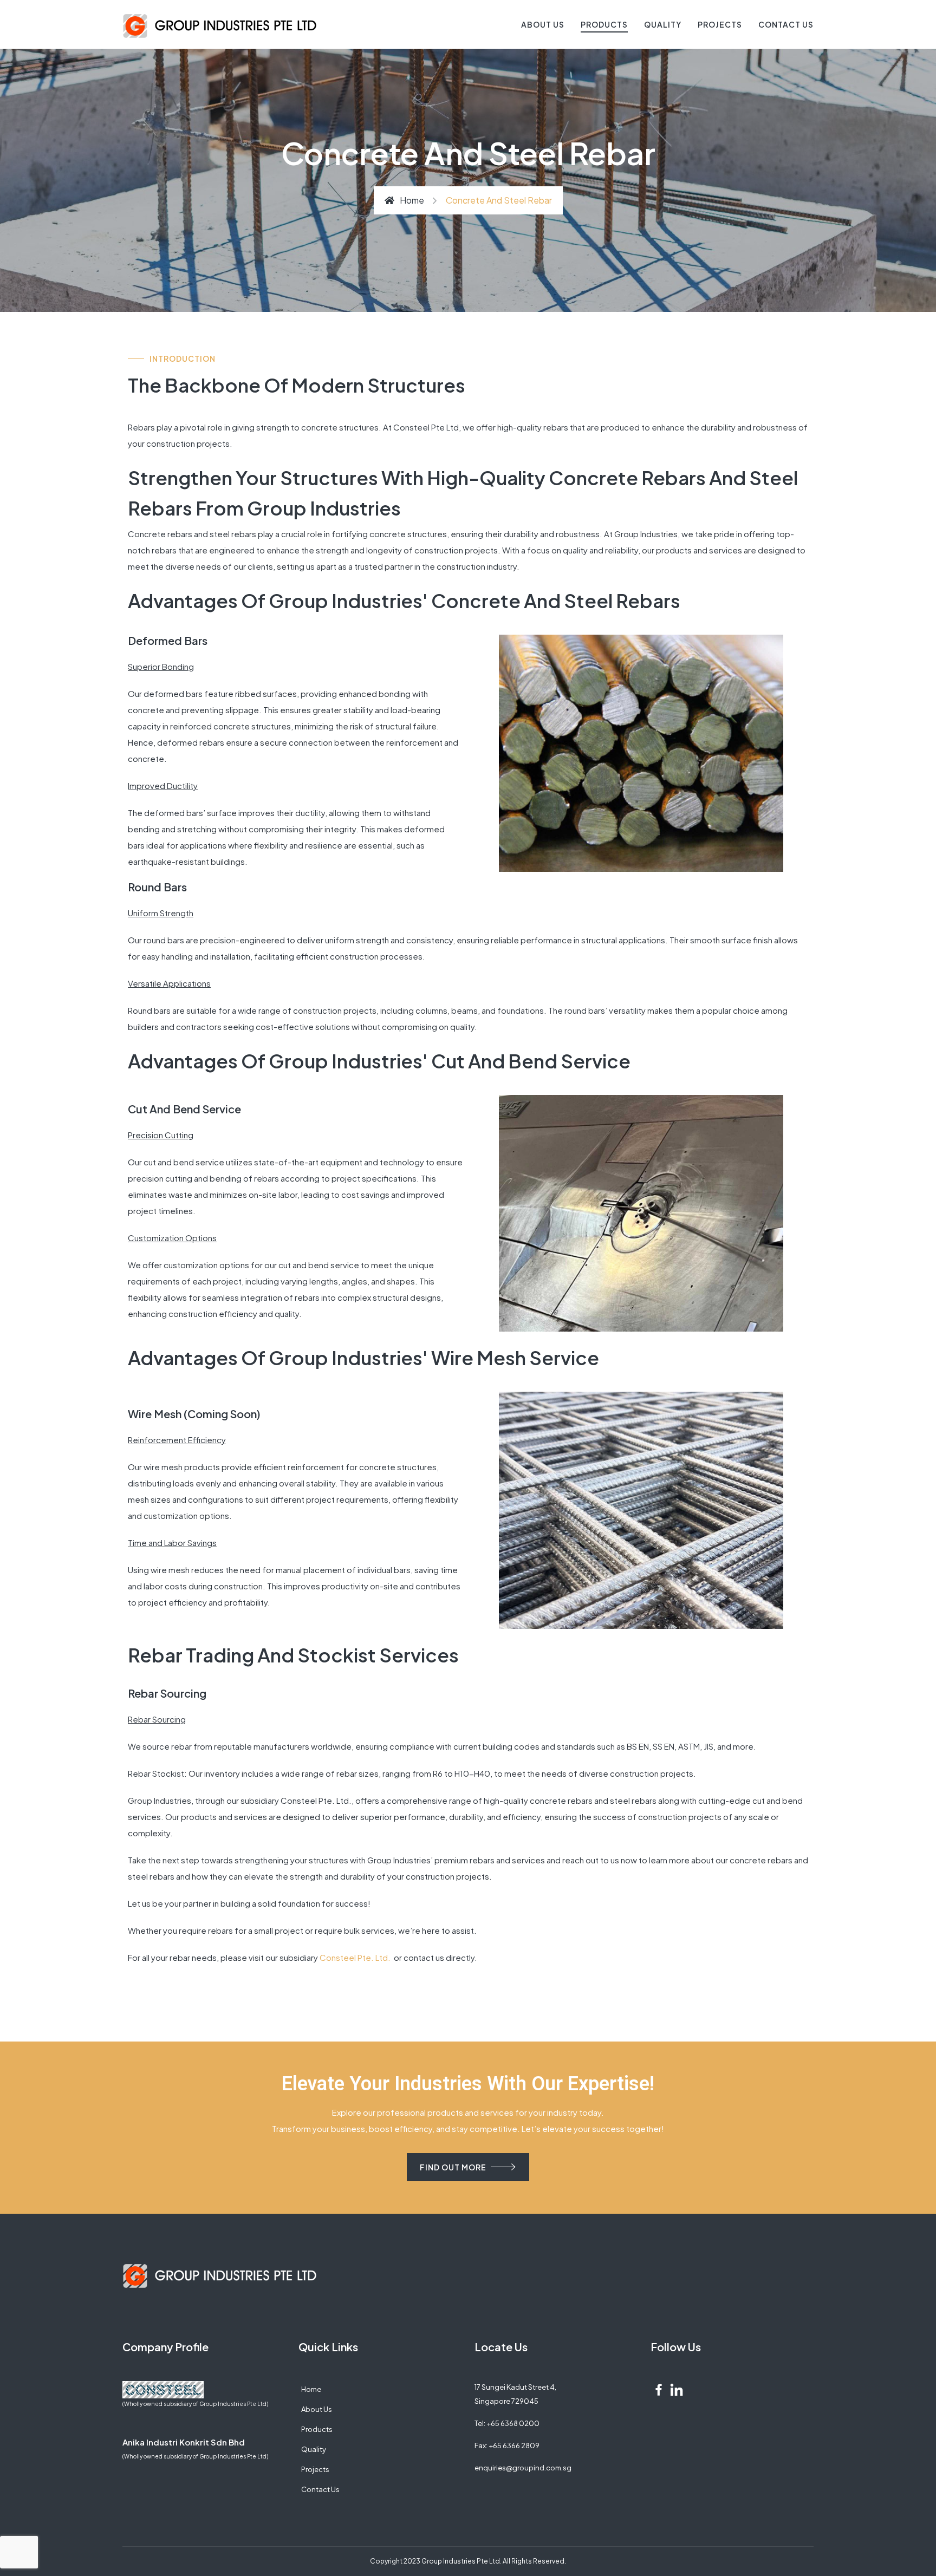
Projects (720, 24)
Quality (663, 24)
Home (412, 200)
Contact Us (786, 24)
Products (604, 24)
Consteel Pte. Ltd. (356, 1957)
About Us (543, 24)
